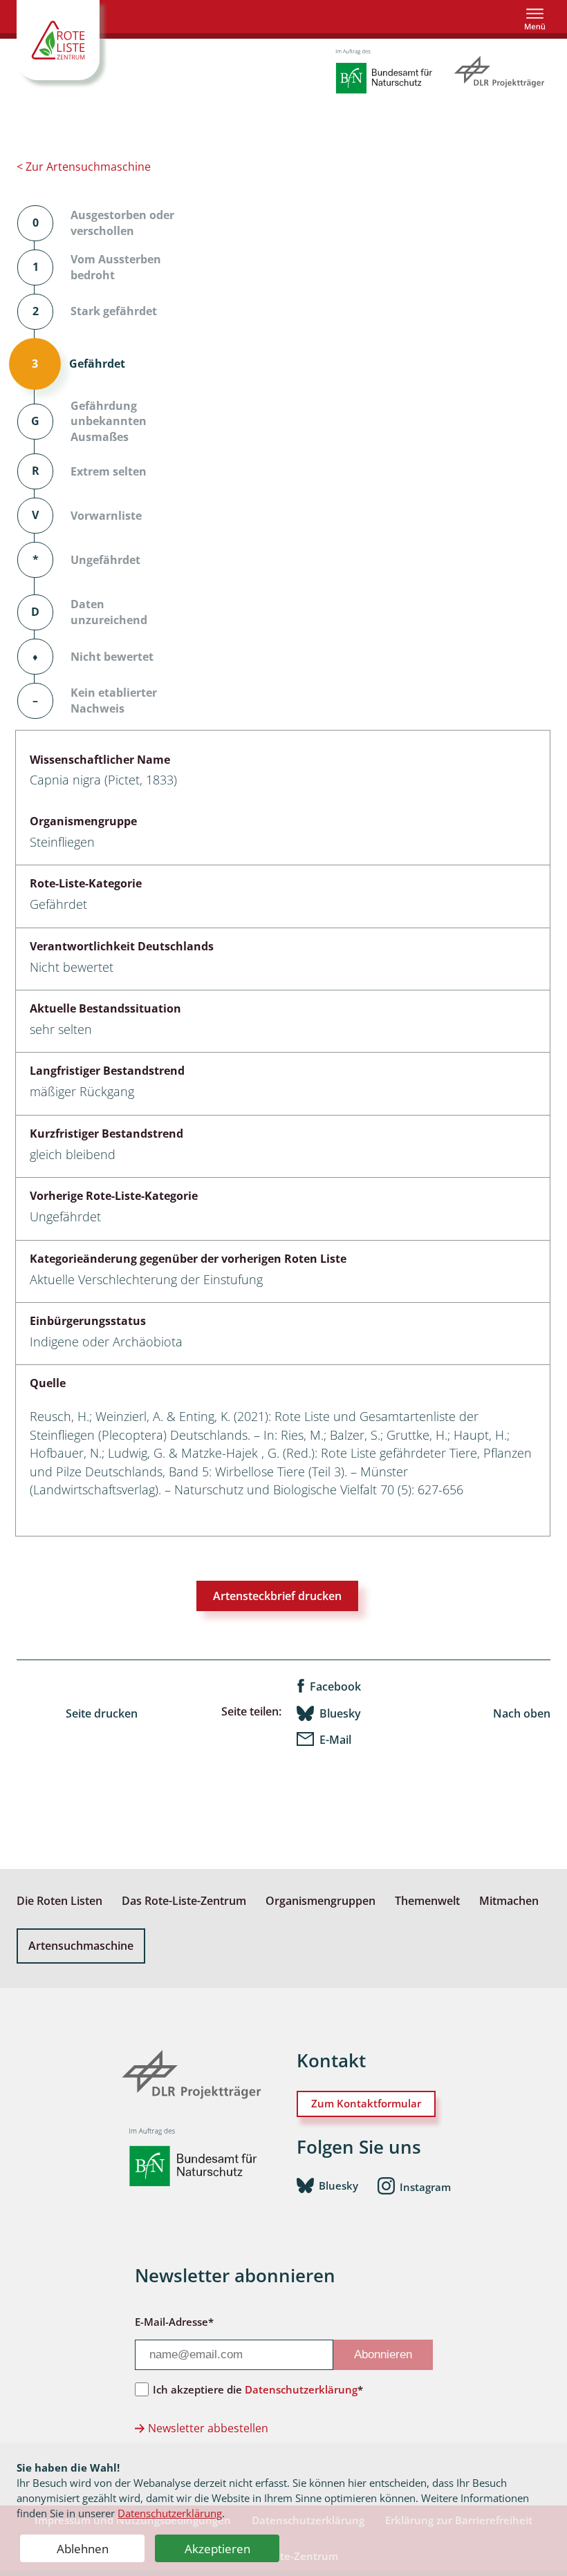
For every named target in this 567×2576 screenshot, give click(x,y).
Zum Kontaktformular (366, 2103)
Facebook (335, 1686)
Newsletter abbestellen (208, 2428)
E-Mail (335, 1740)
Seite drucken (102, 1713)
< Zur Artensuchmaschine (84, 167)
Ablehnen (83, 2549)
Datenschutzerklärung (170, 2513)
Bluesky (340, 1713)
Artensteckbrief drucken (277, 1596)
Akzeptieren (217, 2549)
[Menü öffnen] (535, 19)
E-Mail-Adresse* (174, 2322)
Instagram (425, 2186)
